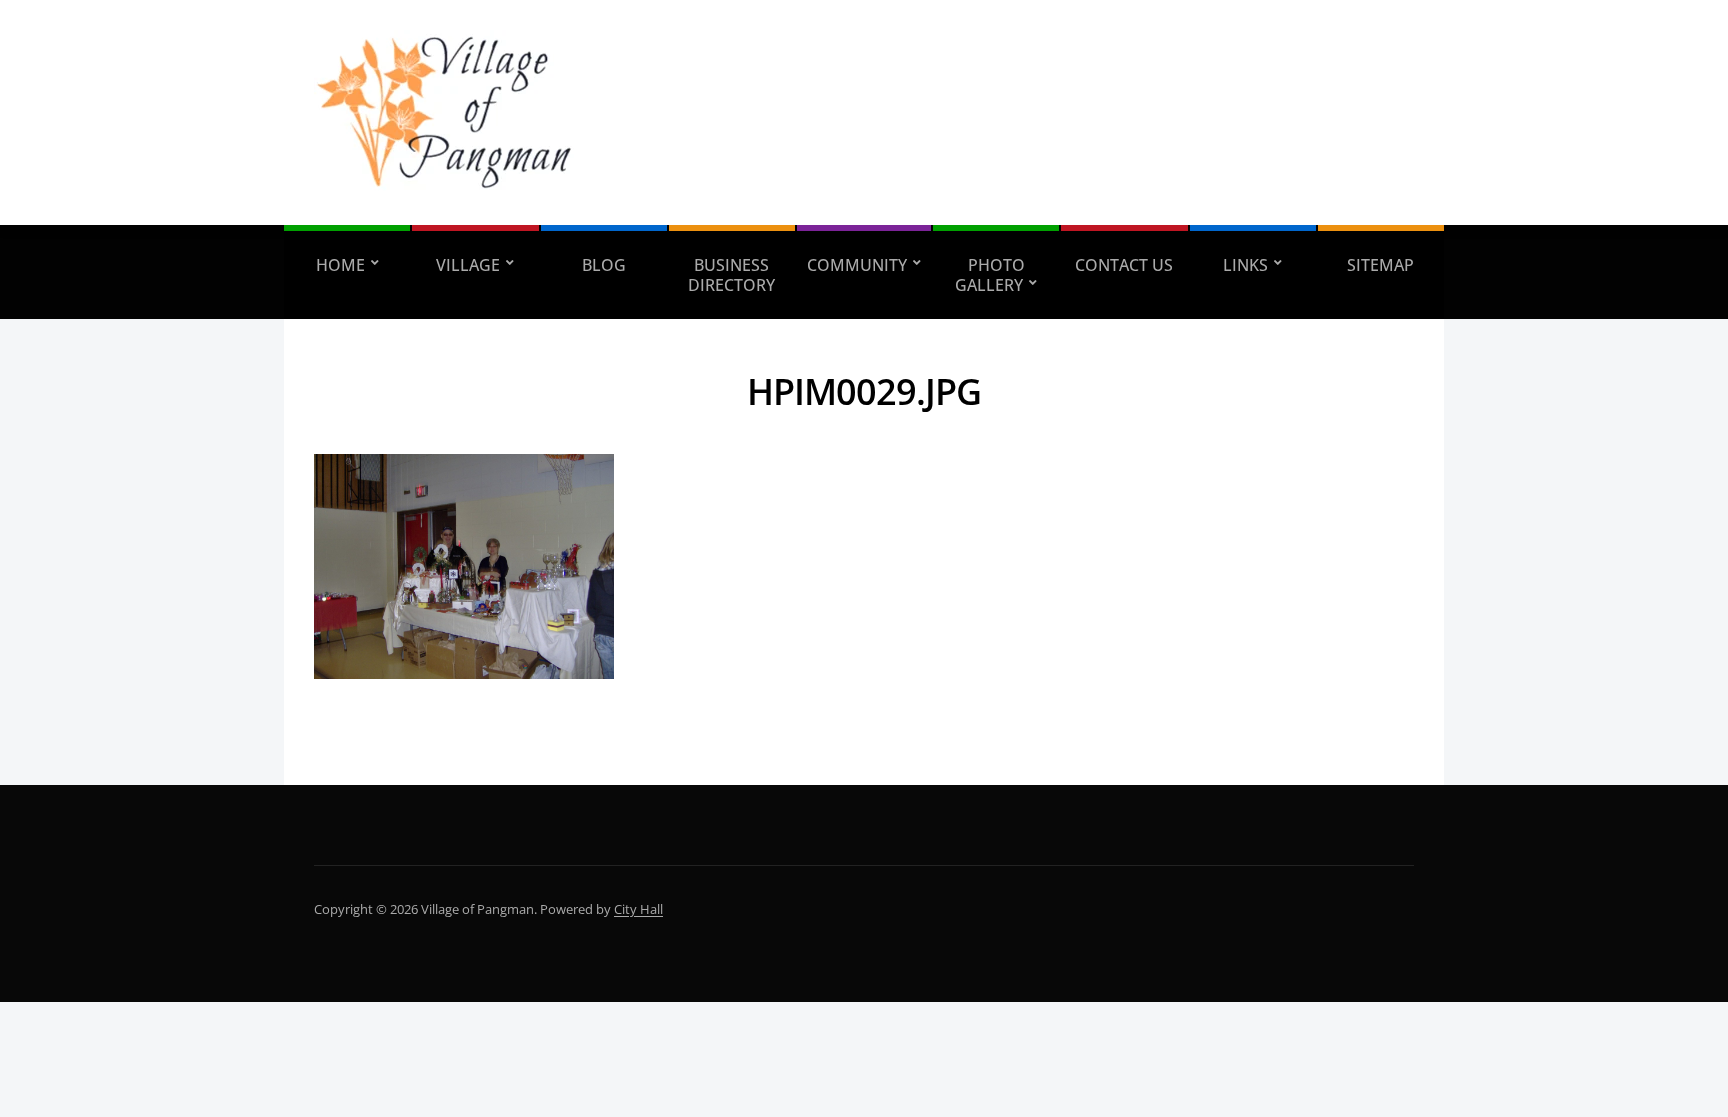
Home (340, 265)
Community (857, 265)
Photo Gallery (990, 275)
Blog (604, 265)
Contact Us (1124, 265)
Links (1245, 265)
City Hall (638, 909)
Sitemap (1380, 265)
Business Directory (731, 275)
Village (468, 265)
